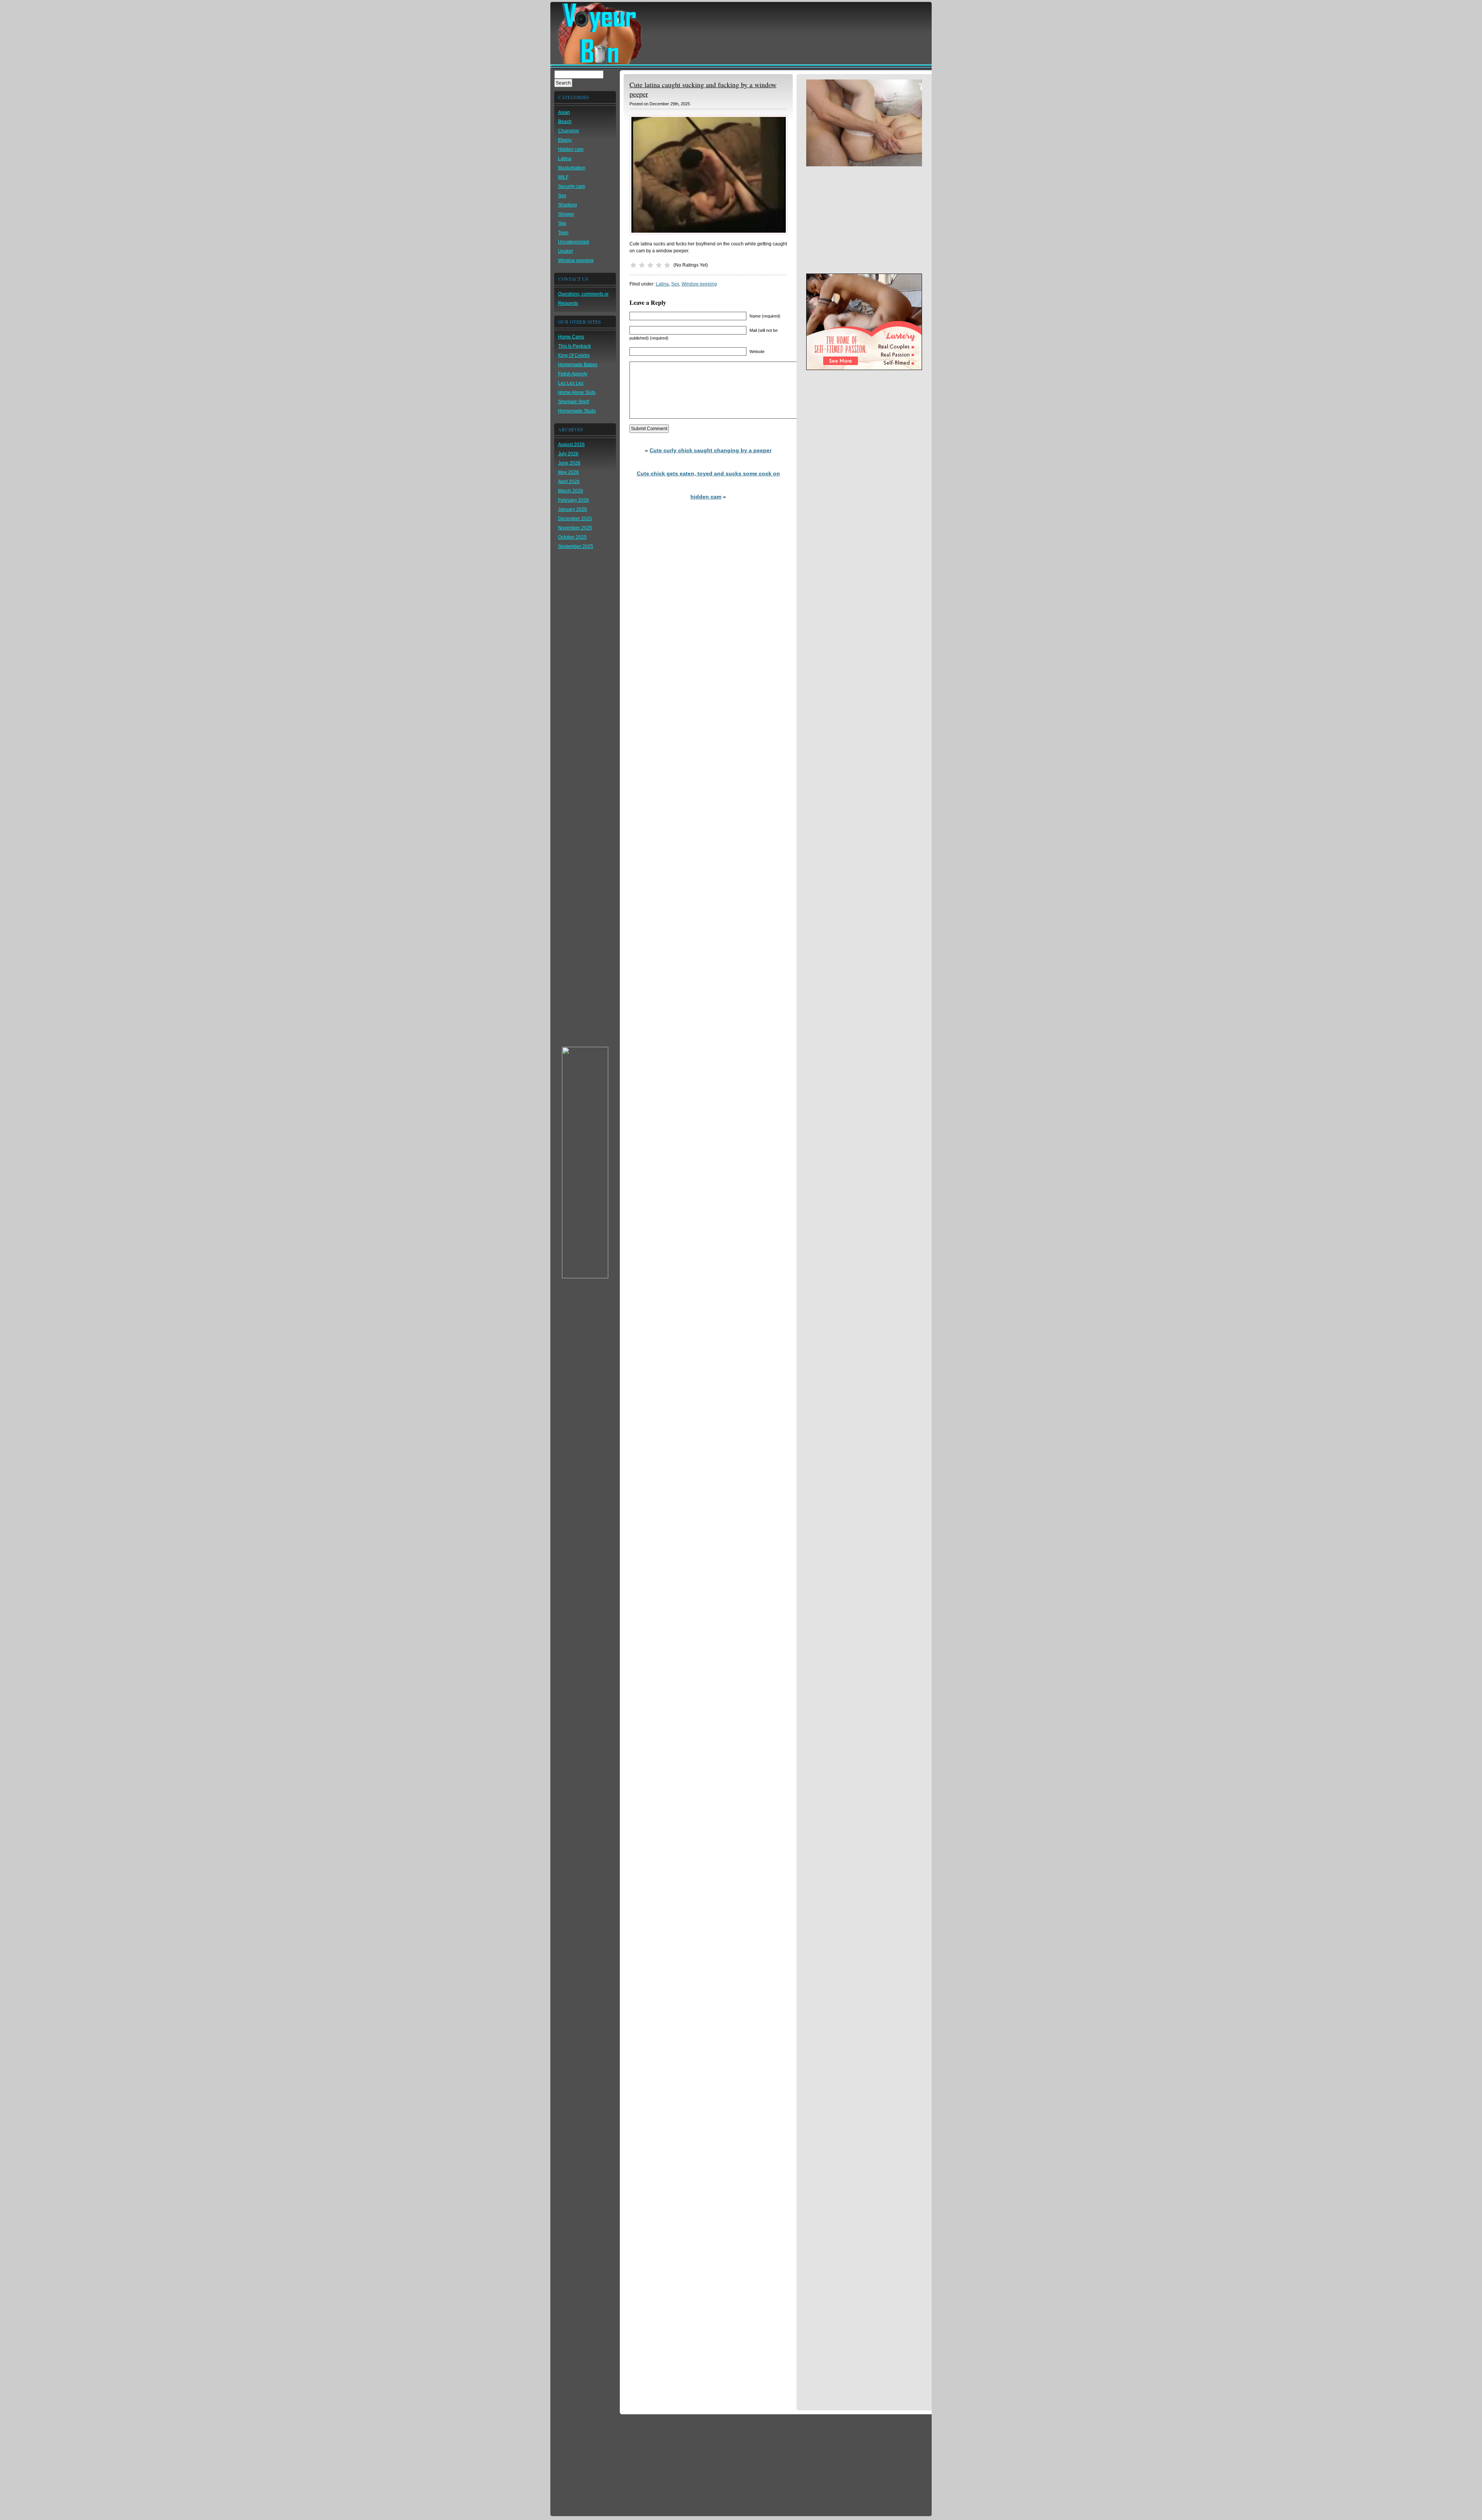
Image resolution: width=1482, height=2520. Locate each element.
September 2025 (576, 546)
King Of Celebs (574, 355)
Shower (566, 214)
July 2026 (568, 454)
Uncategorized (574, 242)
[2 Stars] (642, 265)
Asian (564, 112)
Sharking (568, 205)
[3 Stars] (650, 265)
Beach (565, 122)
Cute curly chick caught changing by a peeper (711, 450)
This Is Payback (574, 346)
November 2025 (575, 528)
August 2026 (571, 445)
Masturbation (572, 168)
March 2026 (571, 491)
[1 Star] (633, 265)
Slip (562, 223)
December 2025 (575, 519)
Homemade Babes (578, 365)
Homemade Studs (577, 411)
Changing (568, 131)
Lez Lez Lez (571, 383)
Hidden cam (571, 149)
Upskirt (565, 251)
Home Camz (571, 337)
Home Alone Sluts (577, 392)
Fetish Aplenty (573, 374)
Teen (563, 233)
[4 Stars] (659, 265)
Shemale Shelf (574, 402)
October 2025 (572, 537)
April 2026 (569, 482)
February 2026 (574, 500)
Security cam (572, 186)
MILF (563, 177)
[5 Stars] (667, 265)
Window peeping (576, 260)
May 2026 (568, 472)
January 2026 (573, 509)
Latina (565, 159)
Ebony (565, 140)
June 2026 (569, 463)
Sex (562, 196)
